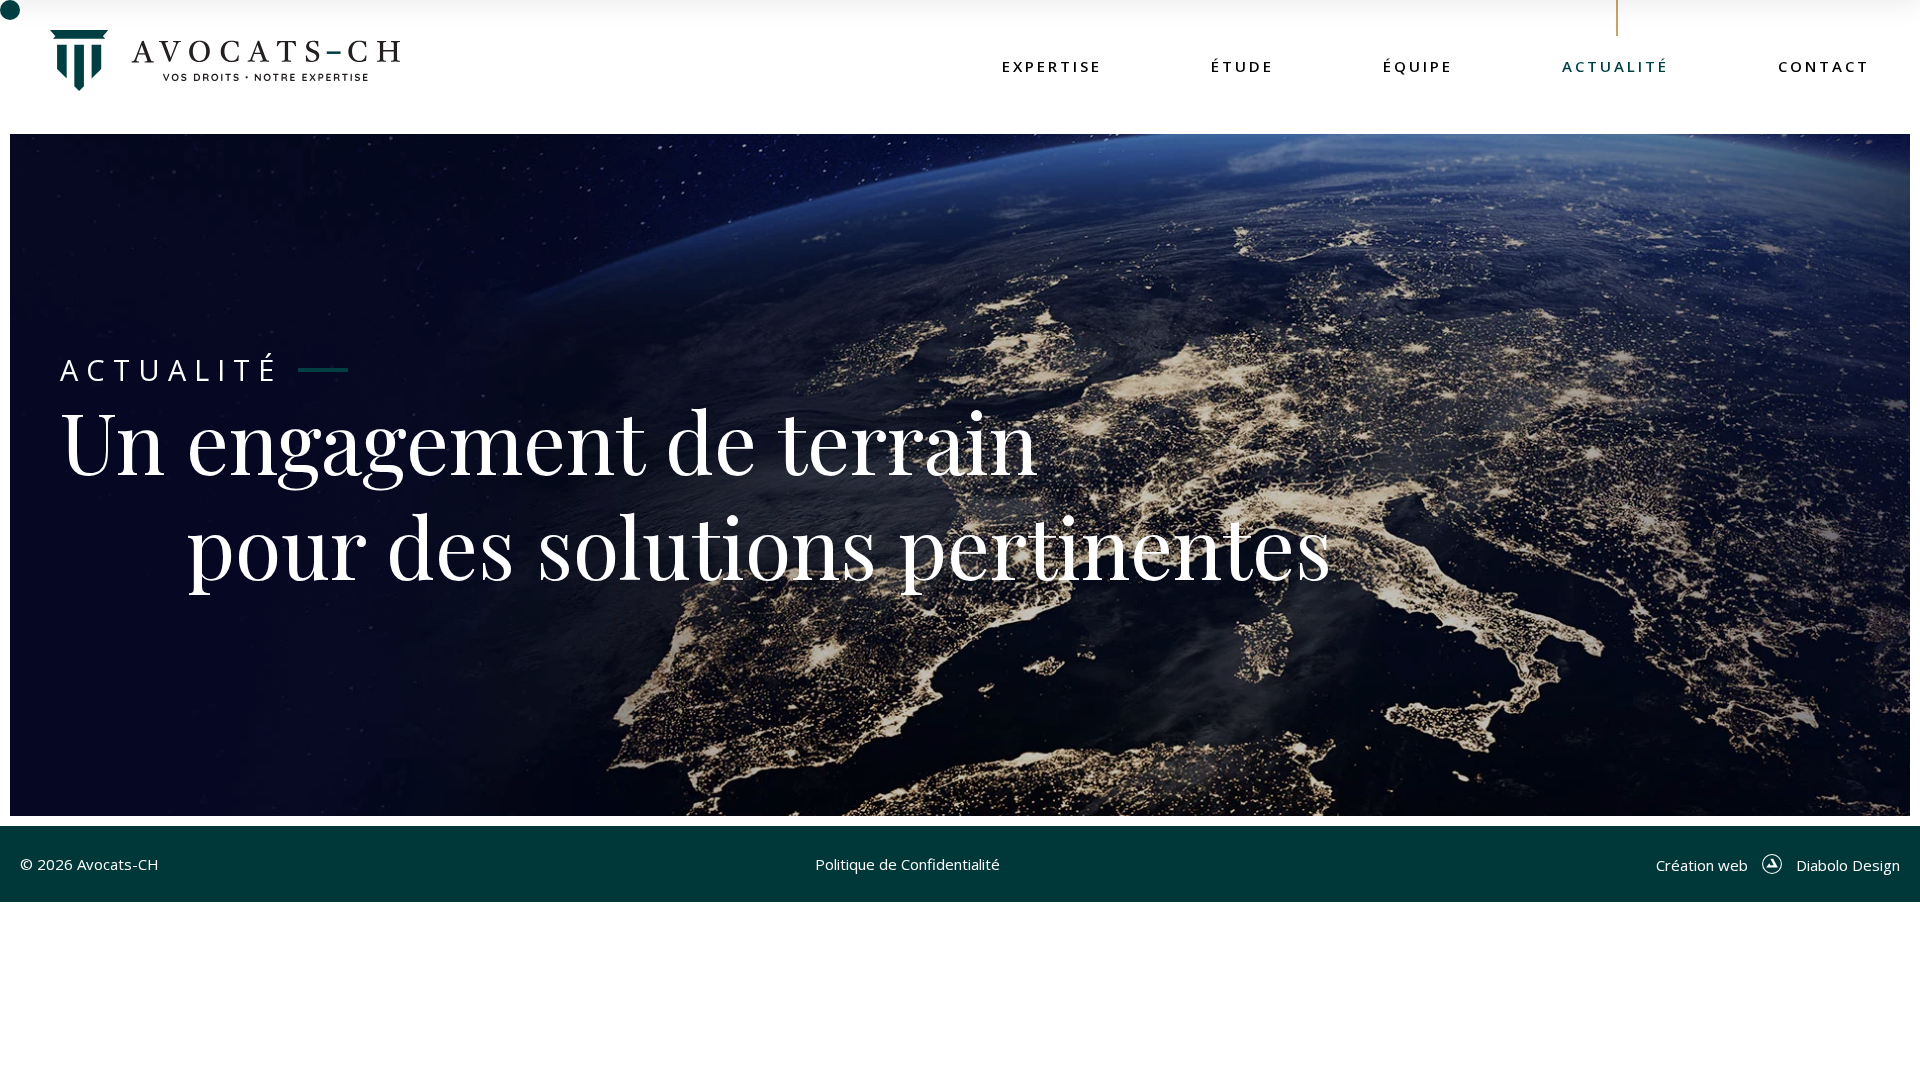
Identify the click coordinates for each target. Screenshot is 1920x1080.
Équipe (1418, 66)
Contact (1824, 66)
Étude (1242, 66)
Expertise (1052, 66)
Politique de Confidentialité (907, 864)
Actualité (1615, 66)
